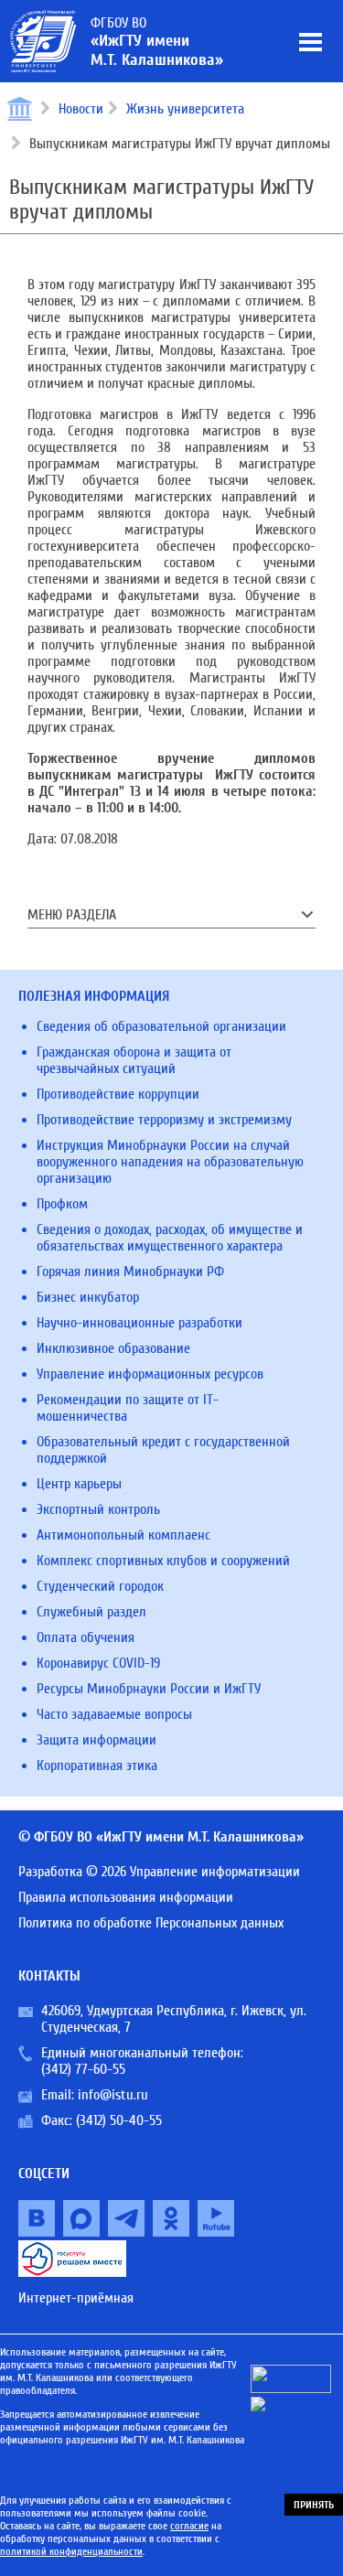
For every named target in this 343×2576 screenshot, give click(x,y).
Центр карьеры (79, 1484)
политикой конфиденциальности (71, 2551)
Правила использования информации (126, 1897)
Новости (81, 109)
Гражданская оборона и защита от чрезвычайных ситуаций (134, 1060)
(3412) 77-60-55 (83, 2069)
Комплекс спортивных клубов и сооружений (163, 1561)
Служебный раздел (91, 1612)
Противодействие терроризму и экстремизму (164, 1120)
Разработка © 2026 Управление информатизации (159, 1872)
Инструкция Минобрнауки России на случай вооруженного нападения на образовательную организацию (170, 1162)
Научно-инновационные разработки (139, 1323)
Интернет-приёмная (76, 2298)
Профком (62, 1204)
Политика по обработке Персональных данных (151, 1923)
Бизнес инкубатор (88, 1297)
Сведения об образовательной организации (161, 1026)
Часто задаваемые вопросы (114, 1714)
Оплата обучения (86, 1637)
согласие (189, 2526)
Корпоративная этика (97, 1766)
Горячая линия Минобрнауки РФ (130, 1272)
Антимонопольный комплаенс (123, 1535)
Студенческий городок (100, 1586)
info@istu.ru (113, 2095)
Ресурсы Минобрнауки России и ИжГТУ (149, 1689)
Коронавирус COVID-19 (98, 1663)
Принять (314, 2505)
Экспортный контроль (98, 1509)
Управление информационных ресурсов (150, 1374)
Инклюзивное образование (113, 1348)
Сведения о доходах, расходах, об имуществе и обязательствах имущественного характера (170, 1238)
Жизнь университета (185, 109)
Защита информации (96, 1740)
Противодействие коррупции (118, 1094)
